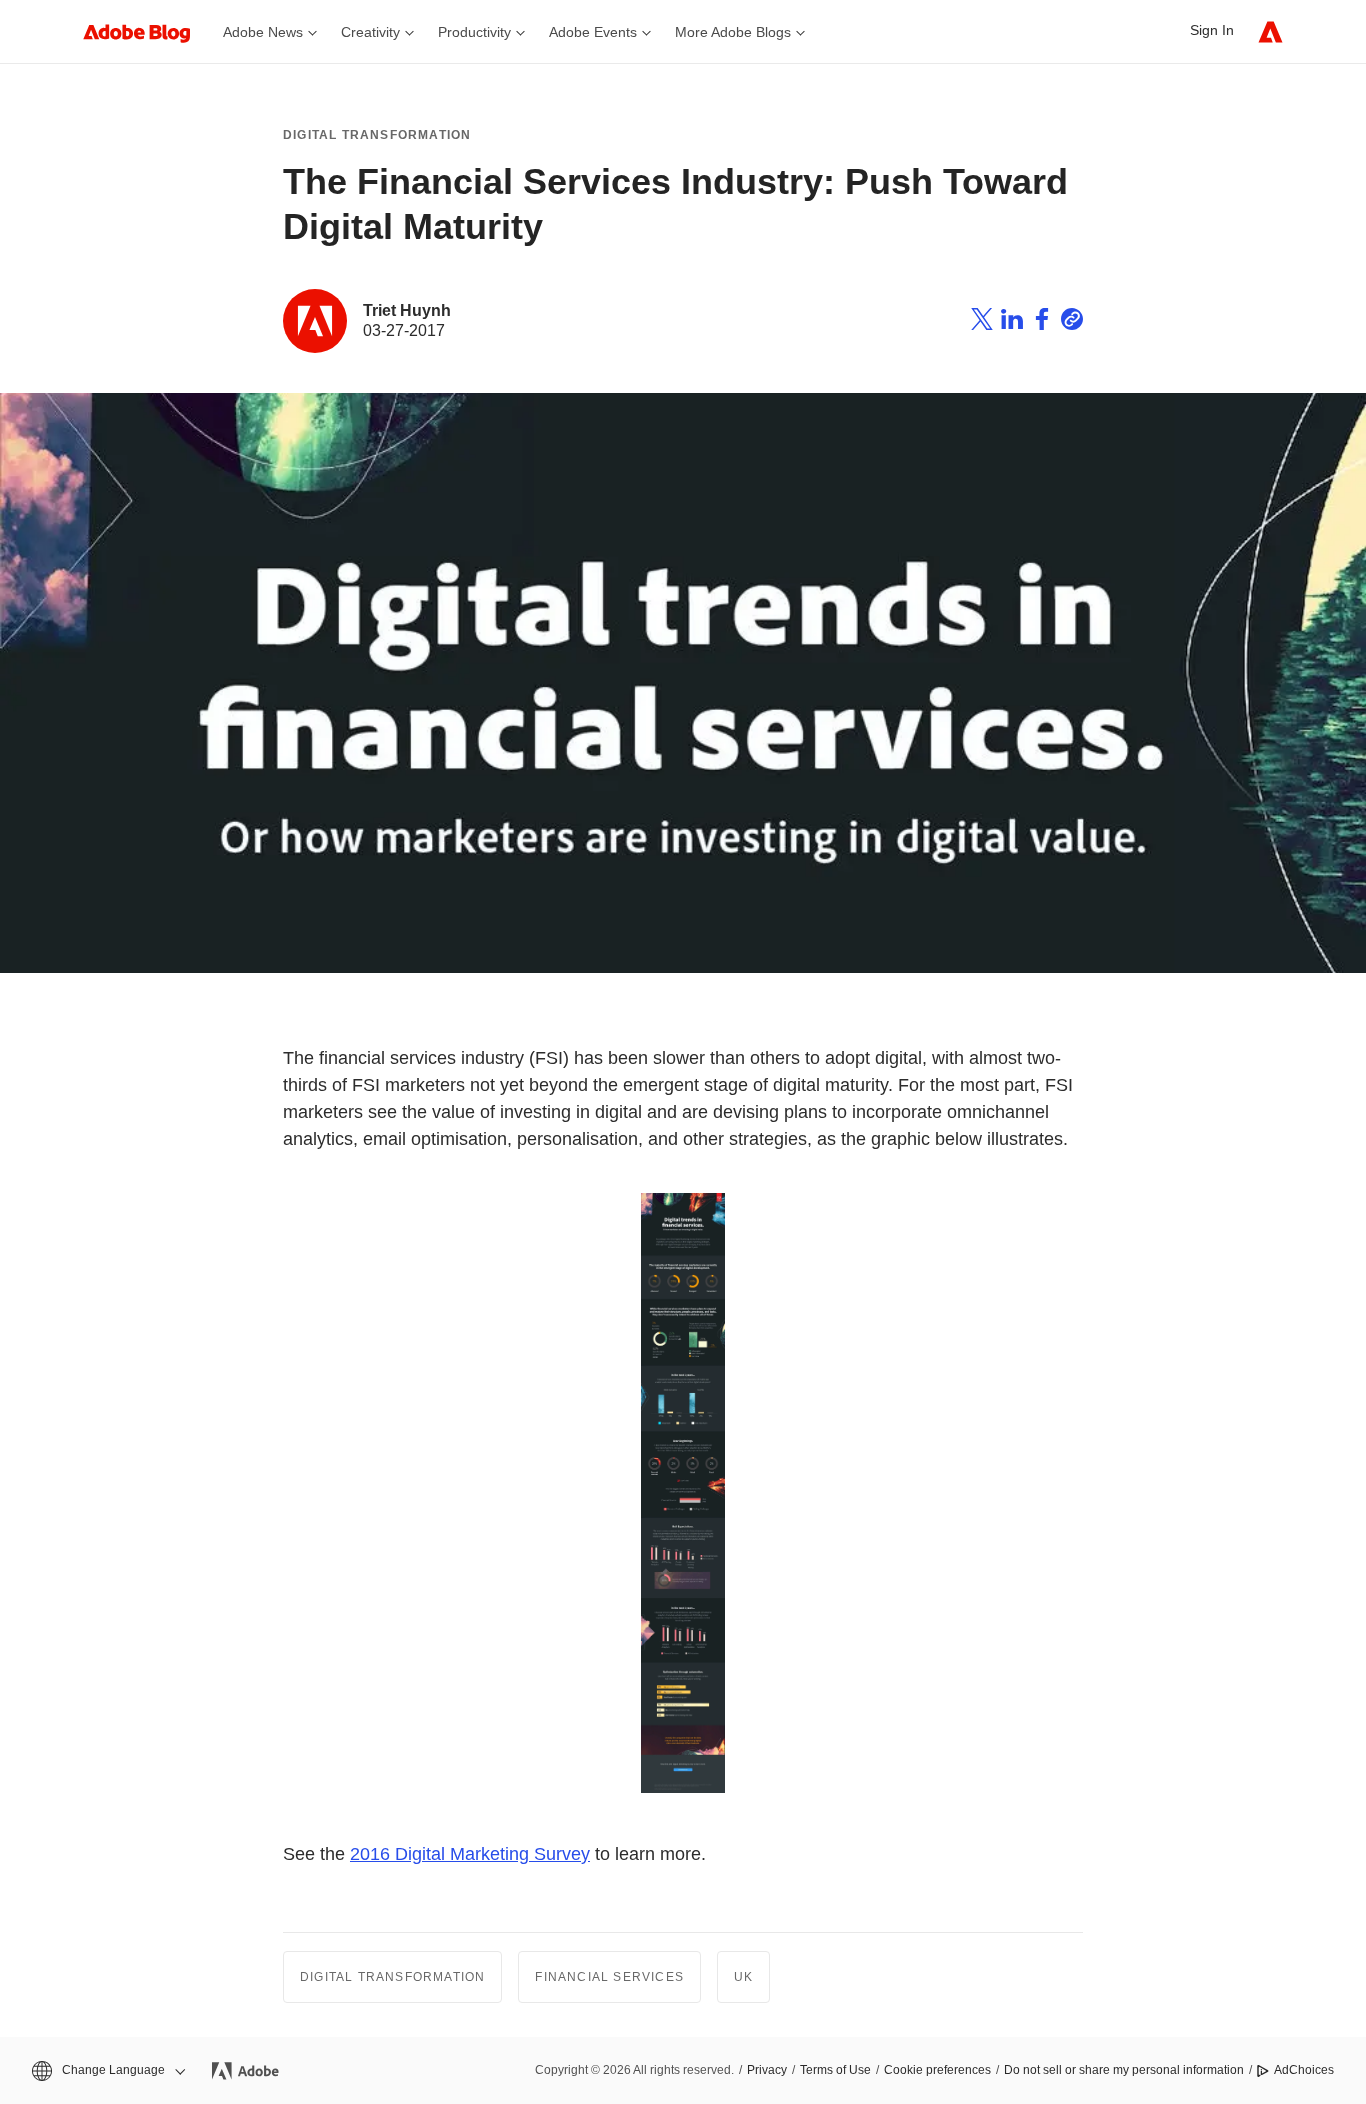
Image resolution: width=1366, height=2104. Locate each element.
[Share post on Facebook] (1042, 322)
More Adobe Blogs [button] (733, 32)
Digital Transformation (377, 135)
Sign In (1212, 30)
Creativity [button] (370, 32)
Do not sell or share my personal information (1124, 2070)
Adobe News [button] (263, 32)
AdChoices (1304, 2070)
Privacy (767, 2070)
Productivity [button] (474, 32)
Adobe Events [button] (593, 32)
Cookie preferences (937, 2070)
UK (743, 1977)
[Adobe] (1270, 31)
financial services (609, 1977)
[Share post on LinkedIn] (1012, 322)
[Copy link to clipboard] (1072, 322)
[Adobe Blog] (147, 31)
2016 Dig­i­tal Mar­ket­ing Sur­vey (470, 1854)
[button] (107, 2070)
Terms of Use (835, 2070)
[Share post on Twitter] (982, 322)
